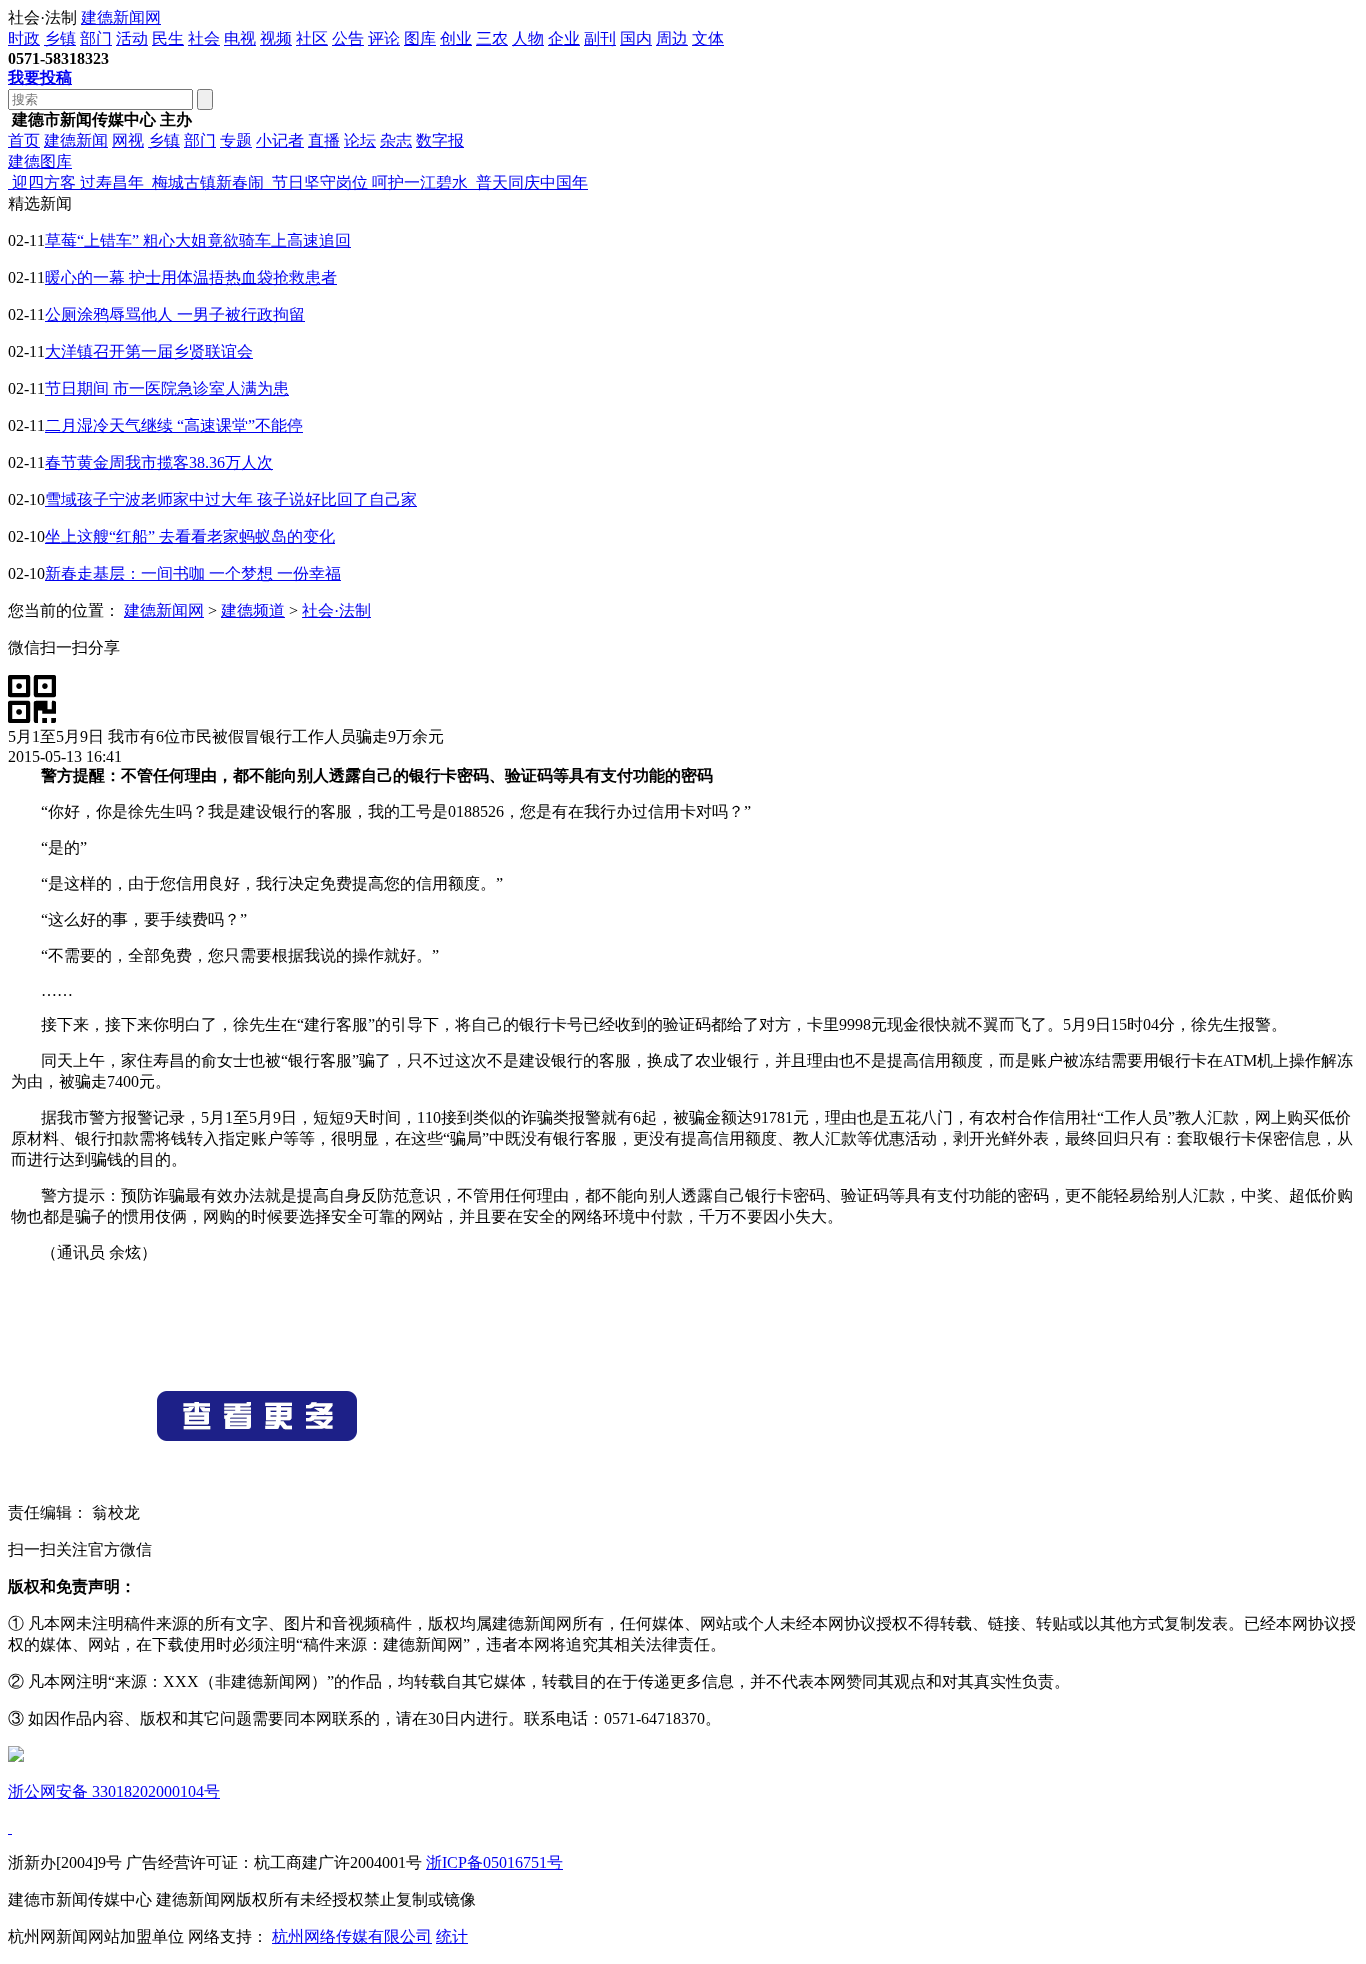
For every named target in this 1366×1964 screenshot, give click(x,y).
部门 (96, 38)
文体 (708, 38)
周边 (672, 38)
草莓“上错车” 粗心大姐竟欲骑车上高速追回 (198, 240)
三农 (492, 38)
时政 (24, 38)
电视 (240, 38)
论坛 (360, 140)
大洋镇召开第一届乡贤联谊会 (149, 351)
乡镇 (60, 38)
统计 (452, 1936)
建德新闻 (76, 140)
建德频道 (253, 610)
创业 (456, 38)
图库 (420, 38)
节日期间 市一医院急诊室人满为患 (167, 388)
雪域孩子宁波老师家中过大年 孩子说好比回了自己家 (231, 499)
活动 (132, 38)
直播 (324, 140)
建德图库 (40, 161)
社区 (312, 38)
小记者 (280, 140)
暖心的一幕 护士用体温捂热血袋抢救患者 (191, 277)
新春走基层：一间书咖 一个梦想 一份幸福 (193, 573)
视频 (276, 38)
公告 (348, 38)
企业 (564, 38)
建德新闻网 (121, 17)
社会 (204, 38)
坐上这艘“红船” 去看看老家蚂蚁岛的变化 (190, 536)
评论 (384, 38)
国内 (636, 38)
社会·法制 (336, 610)
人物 (528, 38)
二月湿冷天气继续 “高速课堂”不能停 (174, 425)
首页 (24, 140)
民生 (168, 38)
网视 (128, 140)
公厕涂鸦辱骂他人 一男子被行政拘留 (175, 314)
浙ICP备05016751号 (494, 1862)
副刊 (600, 38)
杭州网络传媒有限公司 (352, 1936)
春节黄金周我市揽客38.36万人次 (159, 462)
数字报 (440, 140)
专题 (236, 140)
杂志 (396, 140)
